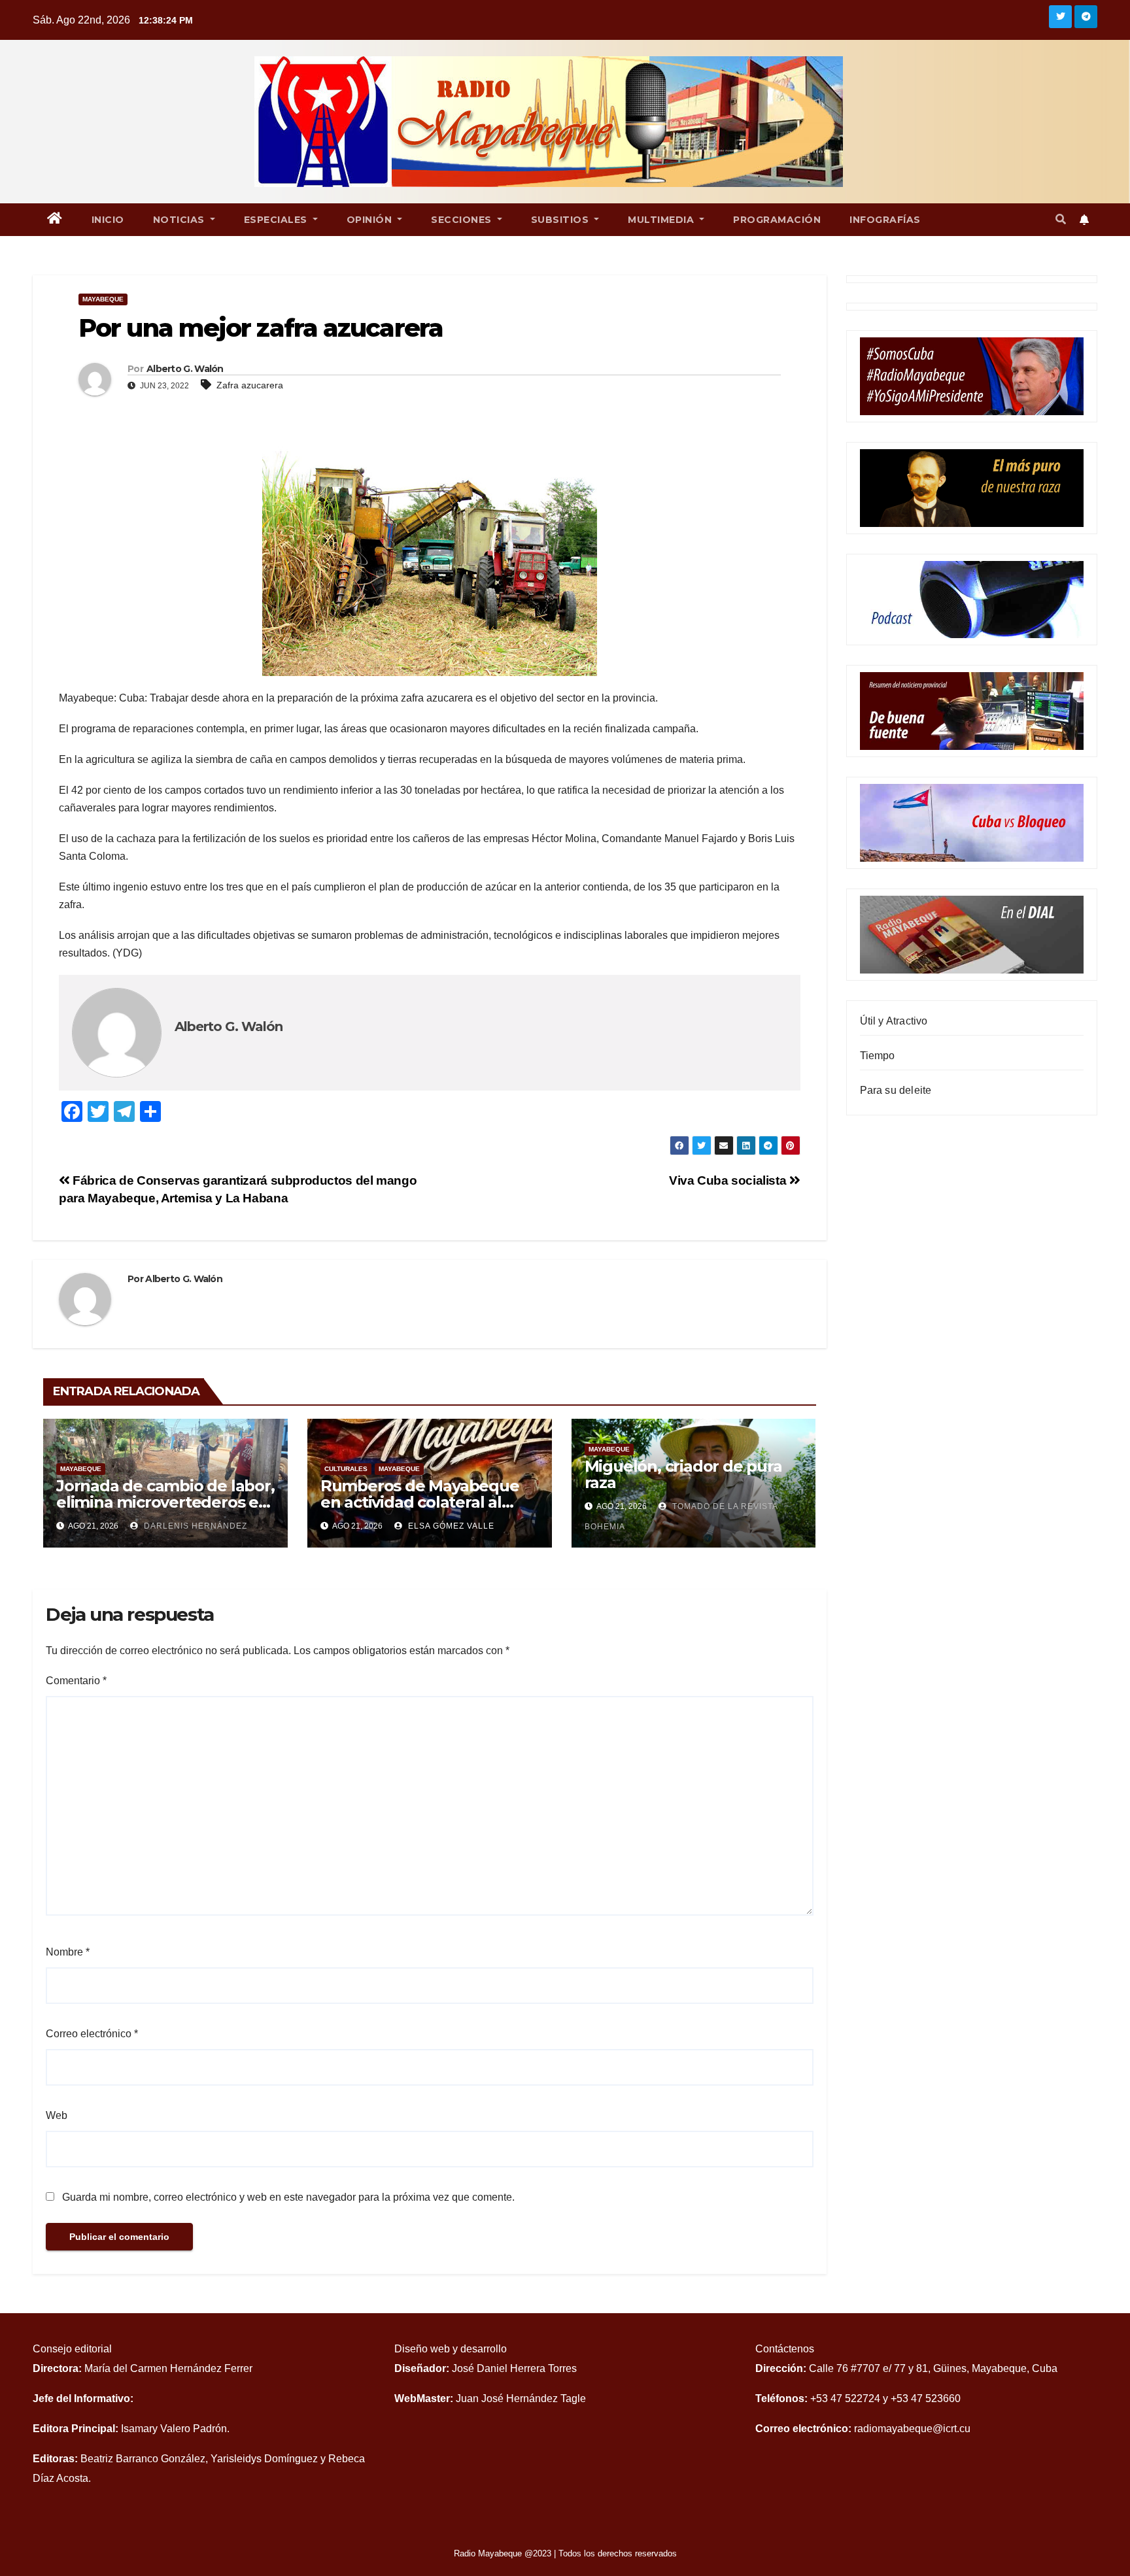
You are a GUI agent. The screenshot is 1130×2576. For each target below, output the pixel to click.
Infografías (885, 220)
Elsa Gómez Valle (450, 1526)
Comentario (76, 1681)
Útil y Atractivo (894, 1021)
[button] (1061, 219)
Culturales (346, 1469)
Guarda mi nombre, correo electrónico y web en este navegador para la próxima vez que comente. (288, 2197)
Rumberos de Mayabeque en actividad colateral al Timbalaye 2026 (420, 1502)
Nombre (68, 1952)
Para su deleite (896, 1090)
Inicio (108, 220)
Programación (777, 220)
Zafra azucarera (250, 385)
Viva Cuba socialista (729, 1180)
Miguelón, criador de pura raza (683, 1474)
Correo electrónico (92, 2034)
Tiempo (878, 1056)
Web (57, 2115)
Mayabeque (103, 299)
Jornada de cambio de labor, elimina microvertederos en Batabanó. (165, 1502)
